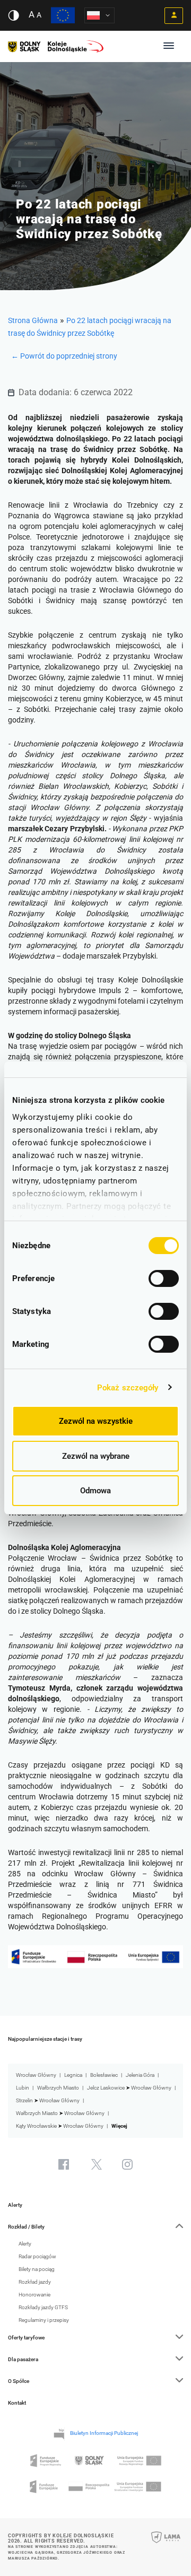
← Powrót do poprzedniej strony (64, 356)
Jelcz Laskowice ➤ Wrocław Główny (129, 2088)
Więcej (119, 2126)
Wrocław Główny (36, 2075)
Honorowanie (34, 2295)
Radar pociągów (37, 2256)
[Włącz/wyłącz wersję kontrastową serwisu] (14, 15)
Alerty (15, 2205)
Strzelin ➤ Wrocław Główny (48, 2100)
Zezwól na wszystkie (96, 1421)
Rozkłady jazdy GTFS (43, 2307)
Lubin (23, 2088)
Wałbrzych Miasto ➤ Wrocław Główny (60, 2113)
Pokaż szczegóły (128, 1388)
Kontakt (17, 2403)
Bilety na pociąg (37, 2269)
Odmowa (95, 1491)
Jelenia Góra (140, 2075)
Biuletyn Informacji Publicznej (104, 2433)
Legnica (73, 2075)
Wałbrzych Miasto (58, 2088)
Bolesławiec (104, 2075)
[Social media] (64, 2164)
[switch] (164, 1278)
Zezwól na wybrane (96, 1456)
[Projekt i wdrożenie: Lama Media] (166, 2544)
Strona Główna (33, 320)
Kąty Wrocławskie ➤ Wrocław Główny (60, 2126)
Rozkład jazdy (35, 2282)
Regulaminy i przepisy (44, 2320)
